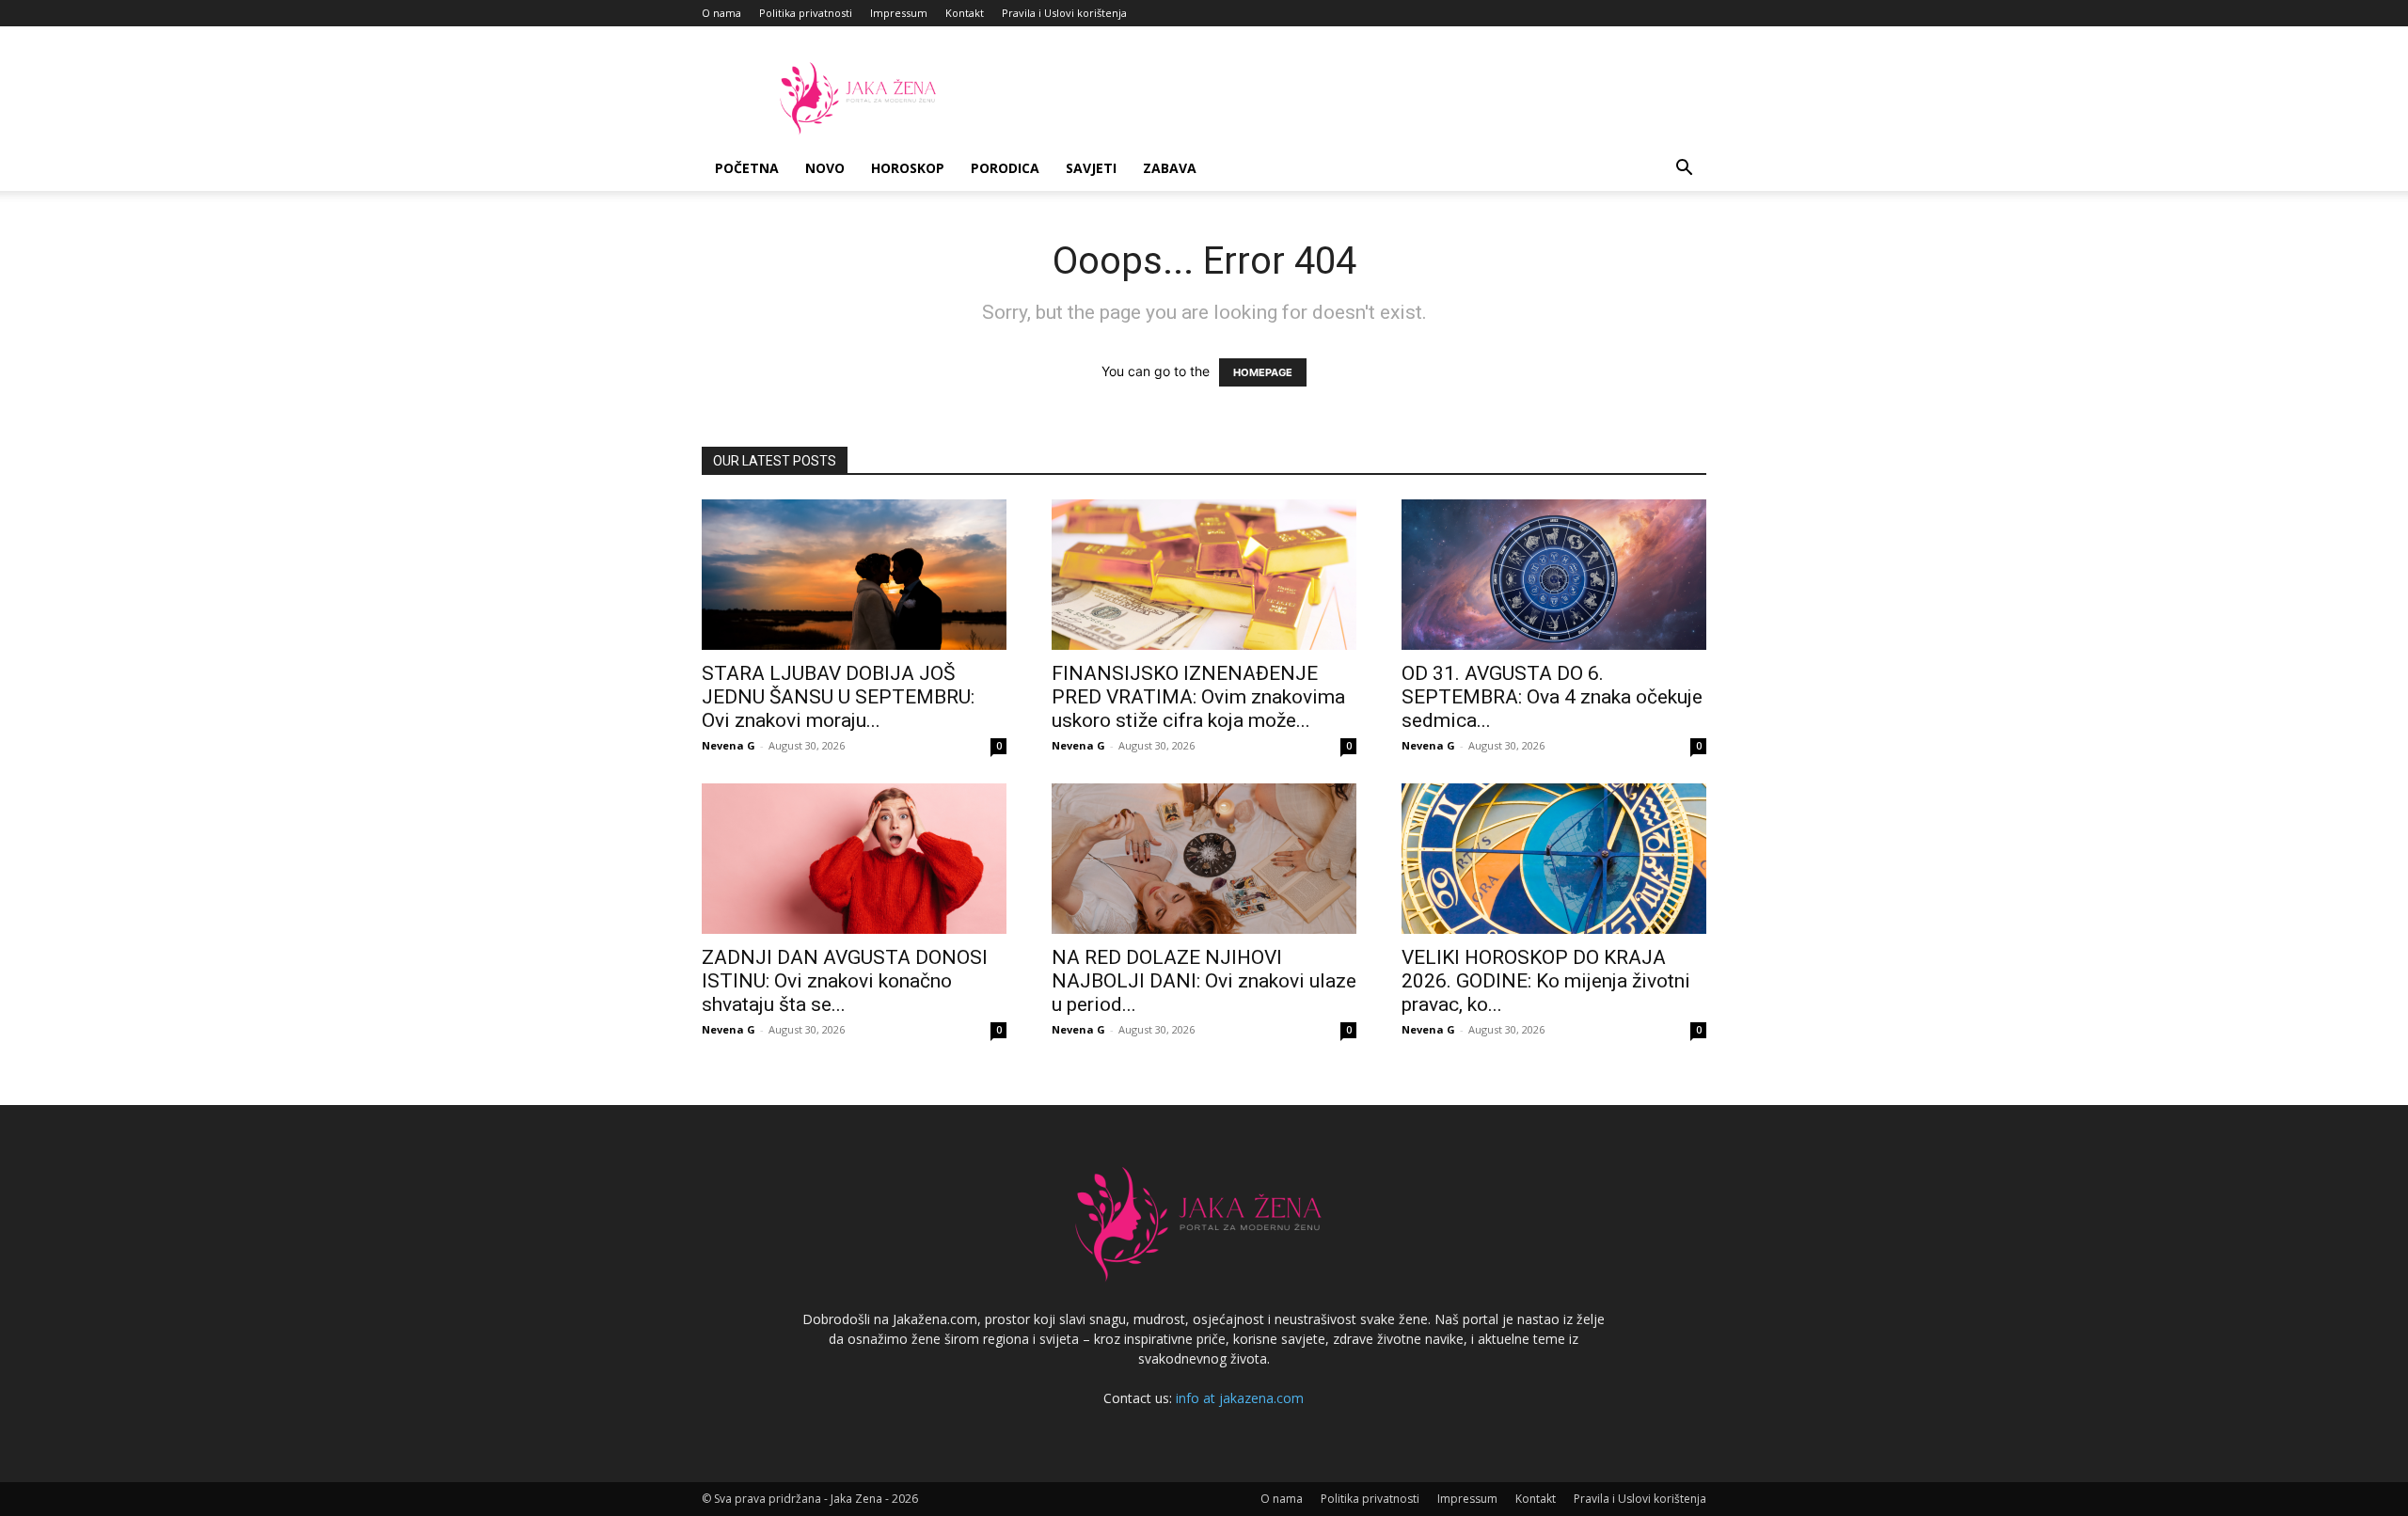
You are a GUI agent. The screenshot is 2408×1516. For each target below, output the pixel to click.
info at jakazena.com (1240, 1398)
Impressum (899, 13)
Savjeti (1091, 168)
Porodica (1005, 168)
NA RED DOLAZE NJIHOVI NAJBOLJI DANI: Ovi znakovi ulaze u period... (1204, 981)
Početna (747, 168)
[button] (1684, 170)
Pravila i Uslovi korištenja (1064, 13)
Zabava (1170, 168)
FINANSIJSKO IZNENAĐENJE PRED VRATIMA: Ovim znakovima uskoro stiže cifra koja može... (1198, 697)
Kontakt (965, 13)
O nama (721, 13)
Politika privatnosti (806, 13)
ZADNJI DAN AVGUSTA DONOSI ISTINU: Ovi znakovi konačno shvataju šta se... (845, 981)
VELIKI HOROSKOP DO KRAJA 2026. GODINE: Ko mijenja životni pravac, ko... (1546, 981)
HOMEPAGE (1263, 372)
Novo (825, 168)
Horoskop (908, 168)
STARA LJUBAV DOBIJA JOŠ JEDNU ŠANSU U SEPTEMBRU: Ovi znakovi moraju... (838, 697)
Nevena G (729, 745)
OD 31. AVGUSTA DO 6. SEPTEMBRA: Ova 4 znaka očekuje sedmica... (1552, 697)
